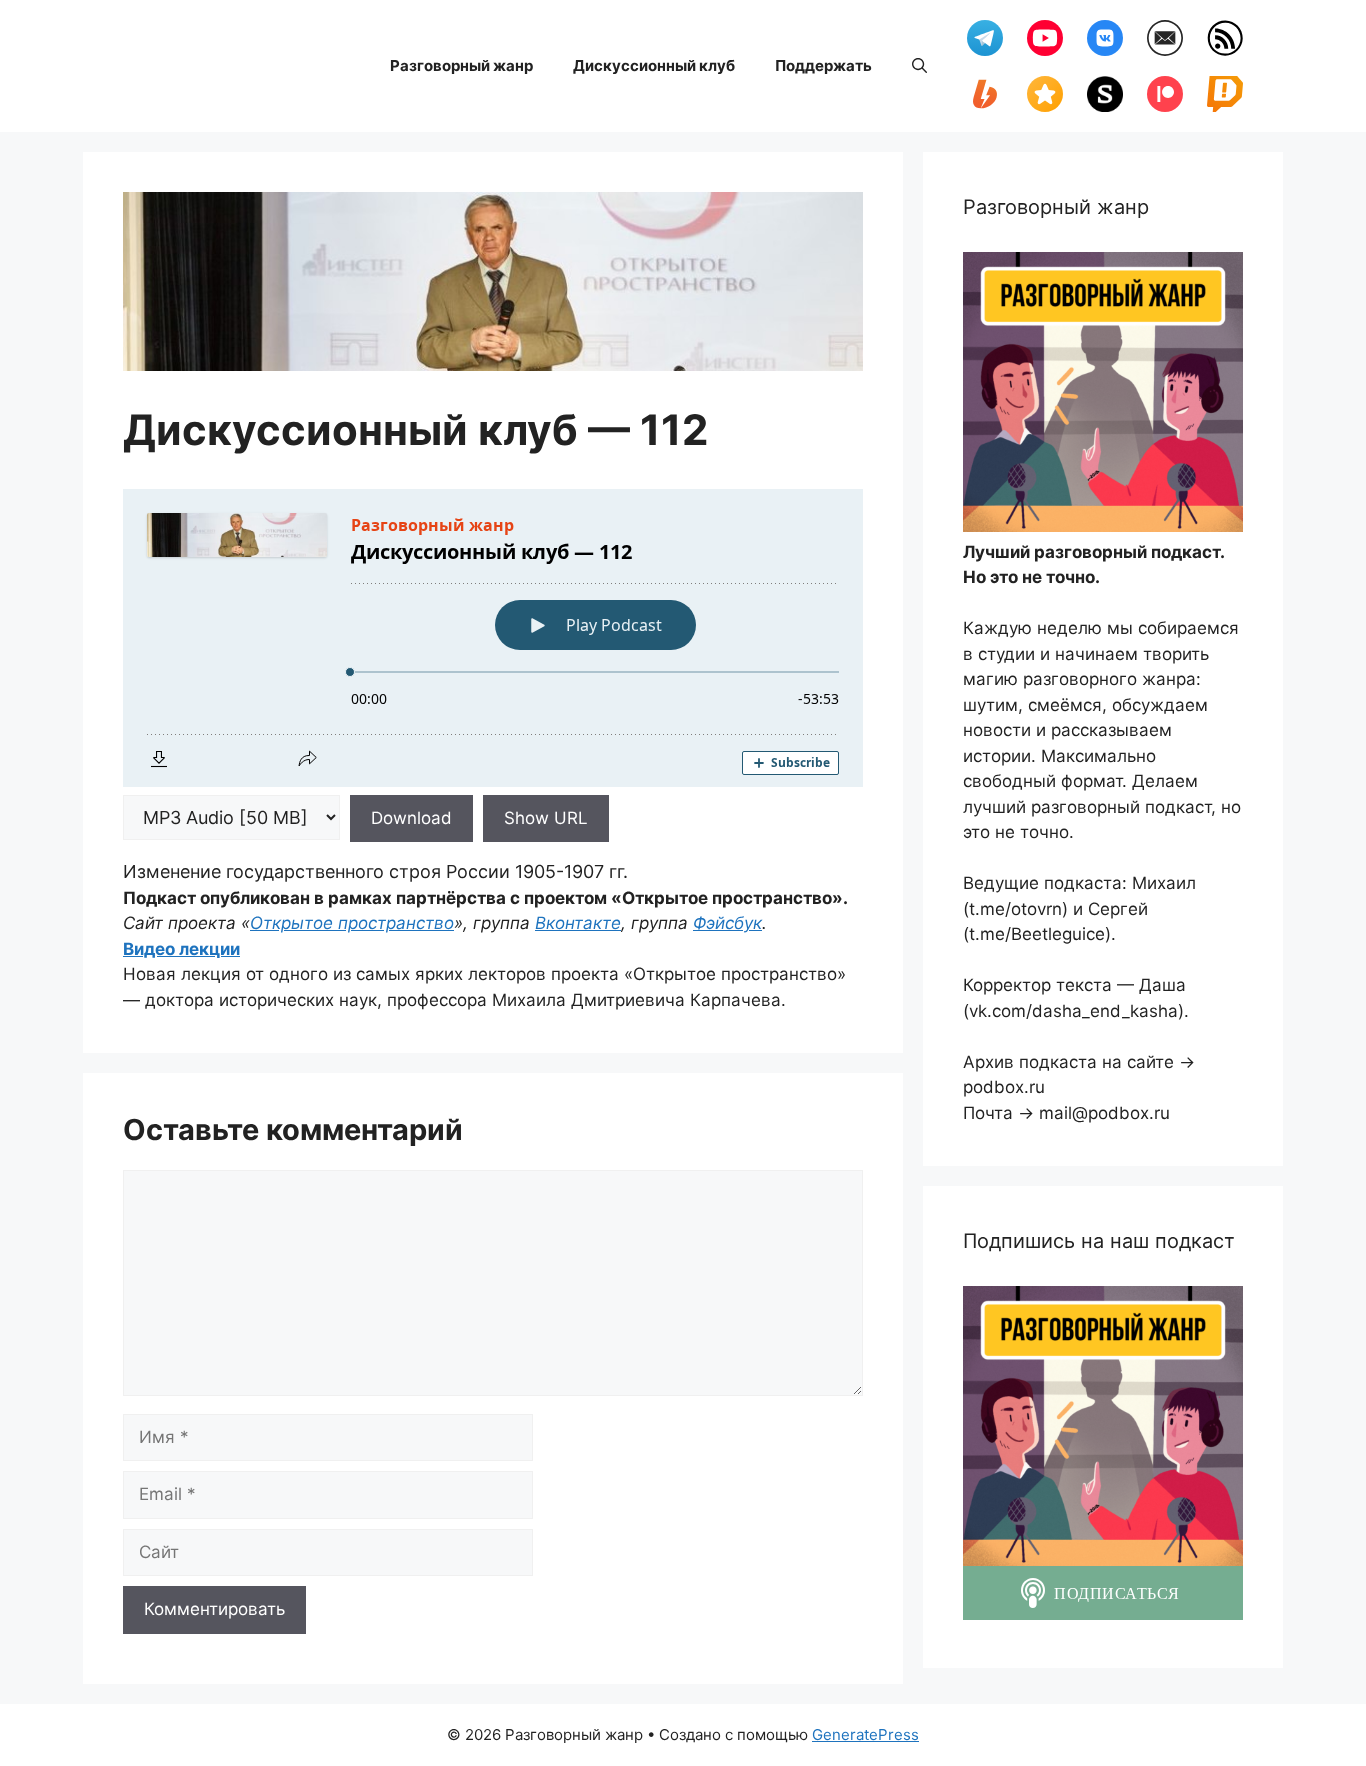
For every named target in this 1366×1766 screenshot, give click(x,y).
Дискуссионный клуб (654, 65)
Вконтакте (578, 923)
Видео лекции (181, 949)
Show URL (546, 818)
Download (411, 818)
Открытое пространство (352, 923)
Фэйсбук (727, 923)
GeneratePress (865, 1734)
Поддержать (823, 65)
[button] (919, 66)
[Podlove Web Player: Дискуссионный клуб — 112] (493, 638)
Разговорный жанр (461, 65)
